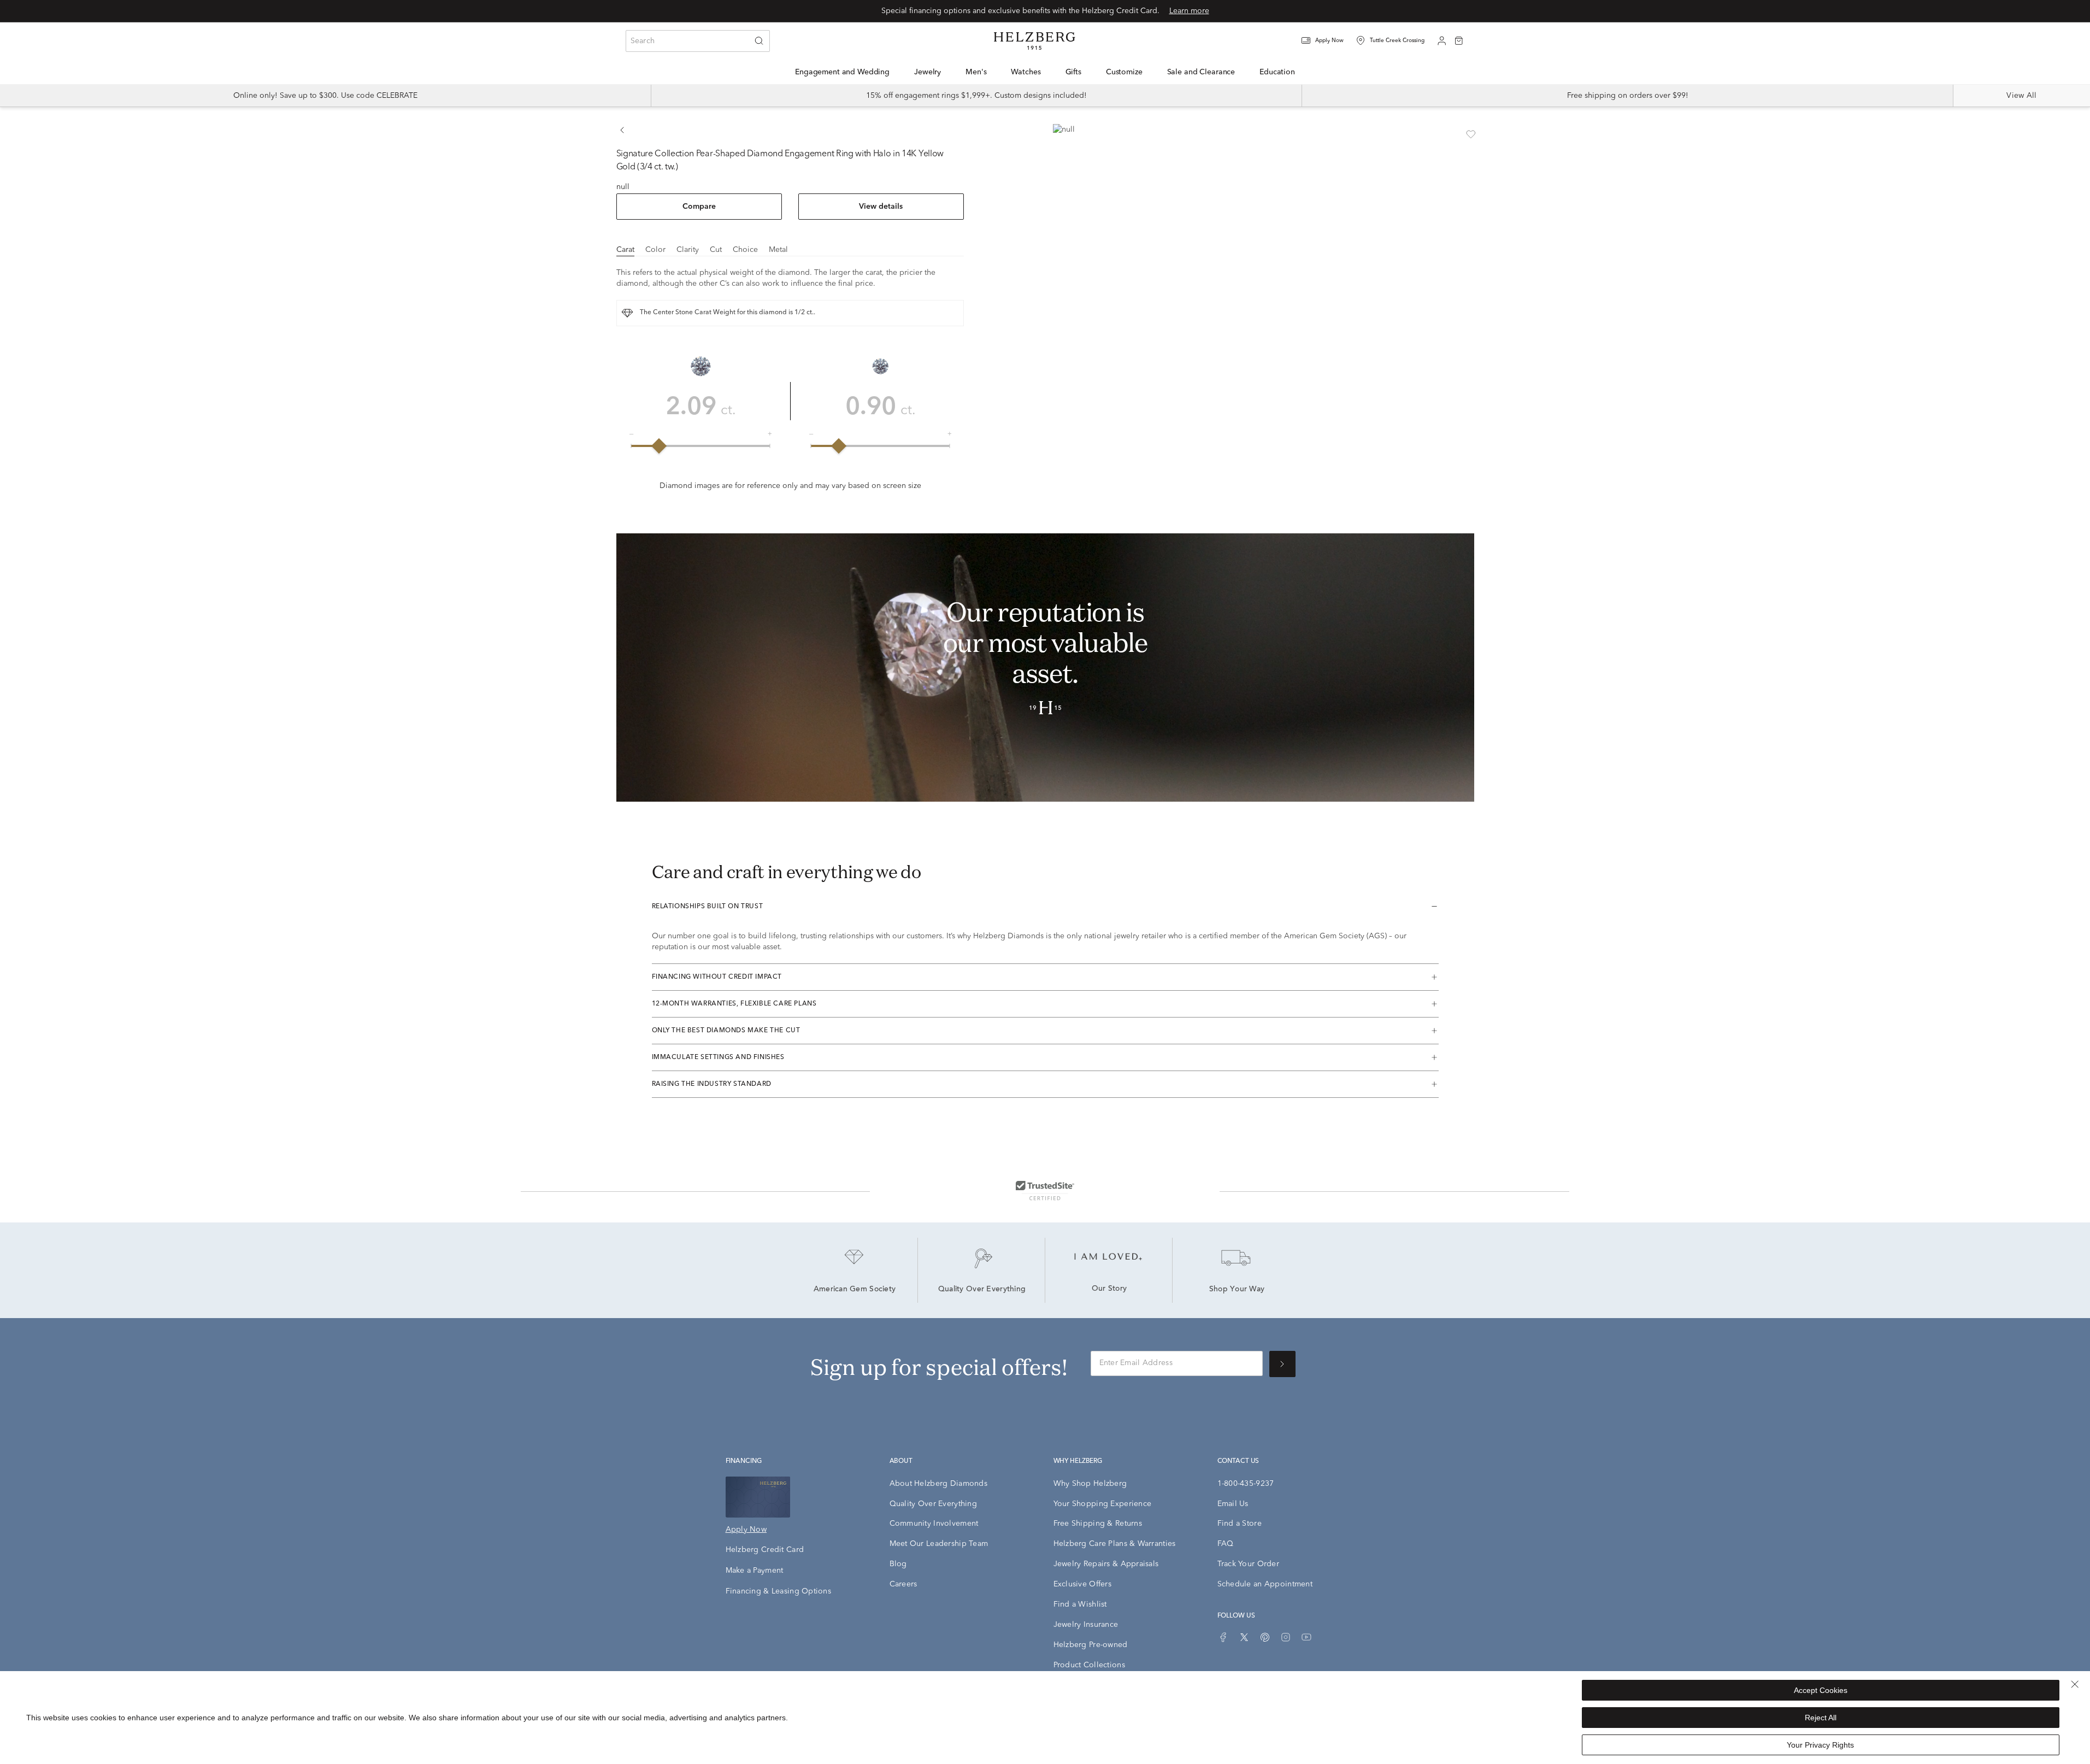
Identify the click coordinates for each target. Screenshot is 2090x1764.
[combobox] (698, 41)
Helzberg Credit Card (765, 1550)
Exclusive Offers (1082, 1584)
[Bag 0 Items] (1459, 40)
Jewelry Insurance (1086, 1625)
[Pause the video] (632, 784)
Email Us (1233, 1504)
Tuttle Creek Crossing (1397, 40)
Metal (778, 250)
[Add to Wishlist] (1471, 134)
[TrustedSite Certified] (1045, 1190)
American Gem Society (855, 1290)
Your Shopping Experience (1103, 1504)
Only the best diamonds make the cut (726, 1031)
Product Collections (1089, 1665)
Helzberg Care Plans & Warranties (1115, 1544)
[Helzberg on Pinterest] (1265, 1637)
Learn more (1189, 11)
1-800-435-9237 (1246, 1484)
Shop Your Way (1237, 1290)
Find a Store (1240, 1524)
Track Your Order (1248, 1564)
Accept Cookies (1821, 1690)
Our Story (1109, 1289)
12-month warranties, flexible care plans (734, 1004)
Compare (699, 207)
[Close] (2075, 1684)
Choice (745, 250)
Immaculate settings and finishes (718, 1057)
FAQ (1226, 1544)
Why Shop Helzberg (1090, 1484)
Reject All (1821, 1718)
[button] (1329, 41)
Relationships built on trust (708, 907)
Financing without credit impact (717, 977)
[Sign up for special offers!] (1282, 1364)
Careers (903, 1584)
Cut (716, 250)
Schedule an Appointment (1265, 1584)
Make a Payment (755, 1571)
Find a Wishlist (1080, 1604)
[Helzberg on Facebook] (1223, 1637)
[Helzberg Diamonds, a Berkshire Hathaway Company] (1034, 41)
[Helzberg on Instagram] (1286, 1637)
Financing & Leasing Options (779, 1591)
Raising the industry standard (712, 1084)
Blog (898, 1564)
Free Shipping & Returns (1098, 1524)
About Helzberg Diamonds (938, 1484)
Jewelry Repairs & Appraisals (1106, 1564)
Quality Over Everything (982, 1290)
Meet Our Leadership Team (939, 1544)
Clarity (688, 250)
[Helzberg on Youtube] (1306, 1637)
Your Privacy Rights (1820, 1745)
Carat (625, 250)
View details (881, 207)
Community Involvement (934, 1524)
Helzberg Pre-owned (1091, 1645)
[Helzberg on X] (1244, 1637)
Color (655, 250)
